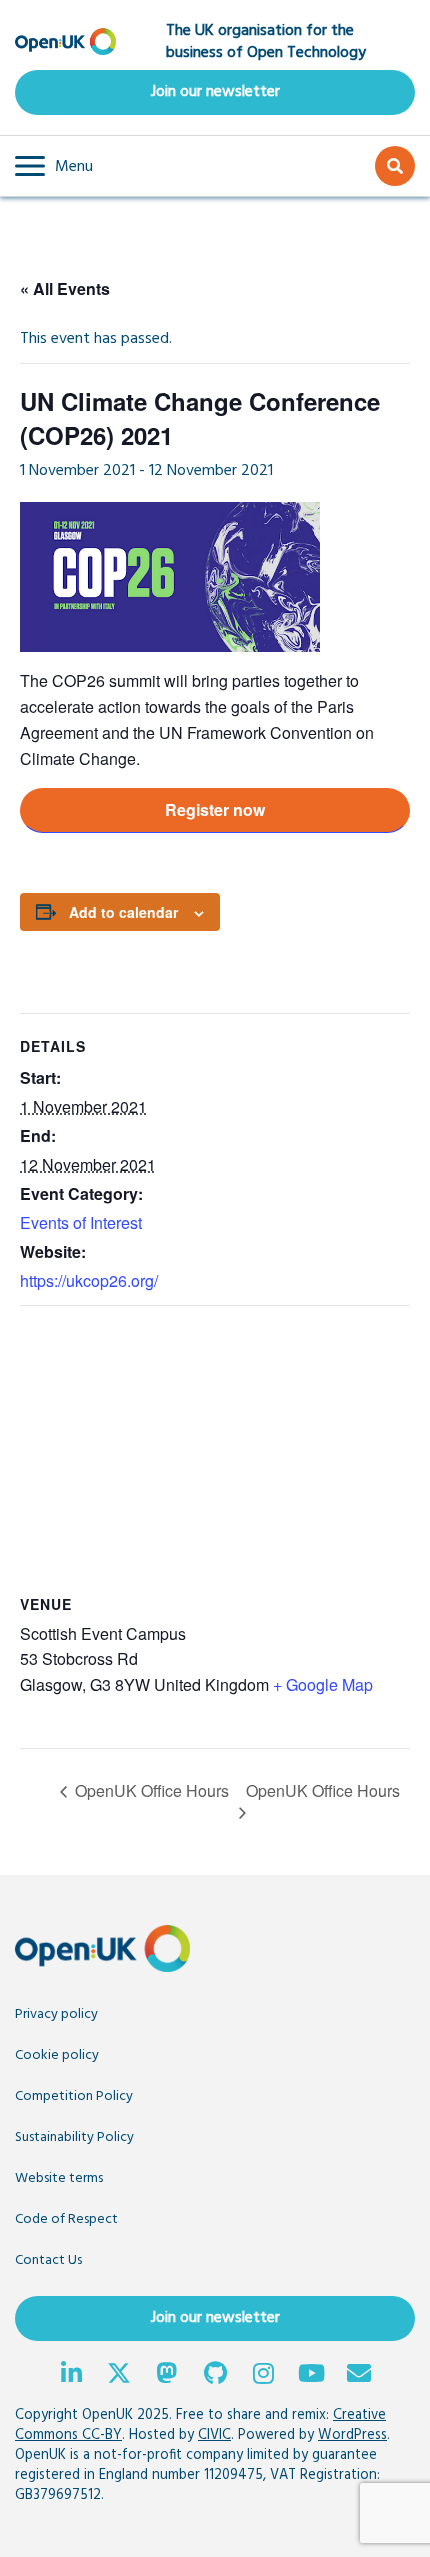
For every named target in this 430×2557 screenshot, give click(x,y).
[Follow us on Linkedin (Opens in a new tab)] (71, 2376)
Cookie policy (57, 2055)
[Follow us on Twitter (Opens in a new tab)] (119, 2376)
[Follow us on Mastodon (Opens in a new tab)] (167, 2376)
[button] (54, 166)
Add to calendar (123, 912)
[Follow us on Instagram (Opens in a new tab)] (263, 2376)
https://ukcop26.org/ (89, 1280)
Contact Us (48, 2260)
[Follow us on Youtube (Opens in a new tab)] (311, 2376)
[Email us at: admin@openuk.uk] (359, 2376)
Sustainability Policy (74, 2137)
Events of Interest (81, 1222)
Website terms (59, 2178)
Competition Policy (74, 2096)
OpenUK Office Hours (150, 1790)
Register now (215, 809)
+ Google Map (323, 1684)
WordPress (352, 2435)
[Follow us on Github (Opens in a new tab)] (215, 2376)
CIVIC (214, 2435)
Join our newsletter (215, 92)
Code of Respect (66, 2219)
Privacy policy (56, 2014)
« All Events (65, 288)
